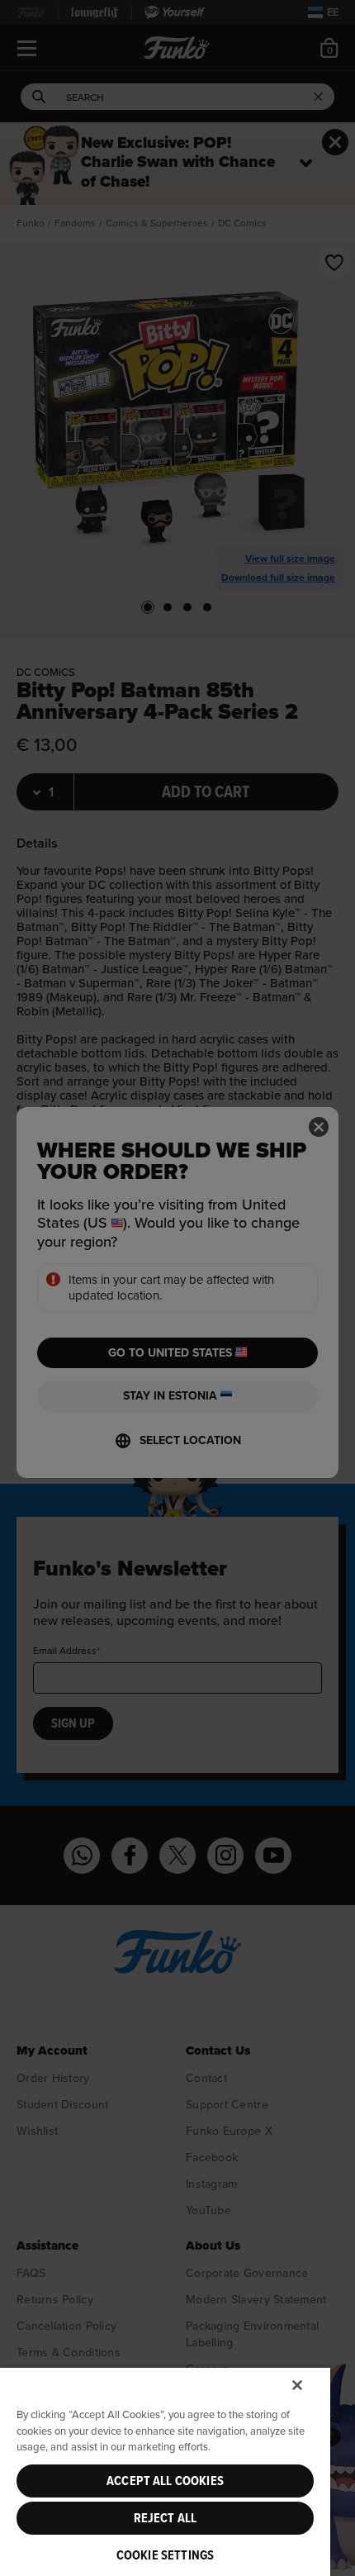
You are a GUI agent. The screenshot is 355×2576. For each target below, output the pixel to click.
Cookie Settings (165, 2555)
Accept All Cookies (165, 2481)
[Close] (297, 2385)
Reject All (166, 2518)
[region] (165, 2471)
